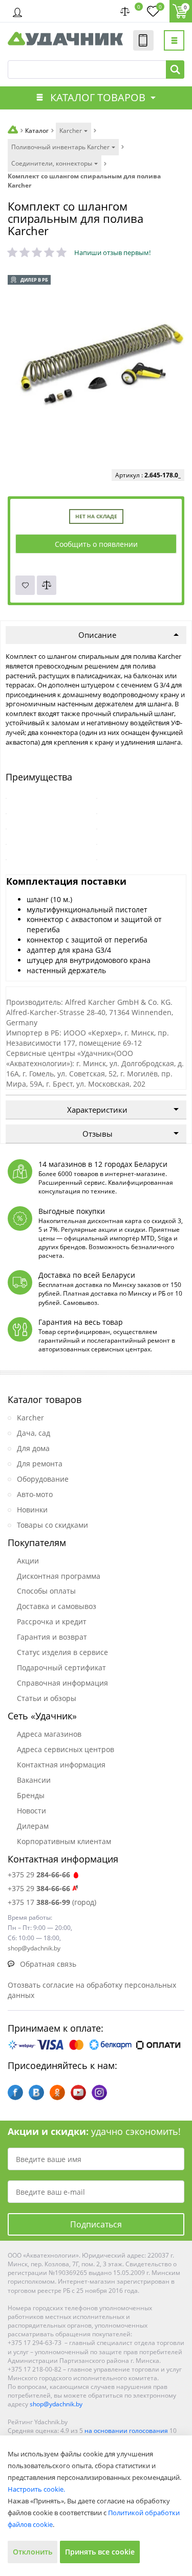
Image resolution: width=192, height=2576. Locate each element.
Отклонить (33, 2552)
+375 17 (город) (52, 1902)
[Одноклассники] (57, 2092)
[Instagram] (99, 2092)
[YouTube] (78, 2092)
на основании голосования (126, 2431)
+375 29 (39, 1874)
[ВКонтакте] (36, 2092)
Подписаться (96, 2224)
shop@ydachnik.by (56, 2404)
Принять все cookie (100, 2552)
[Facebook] (15, 2092)
